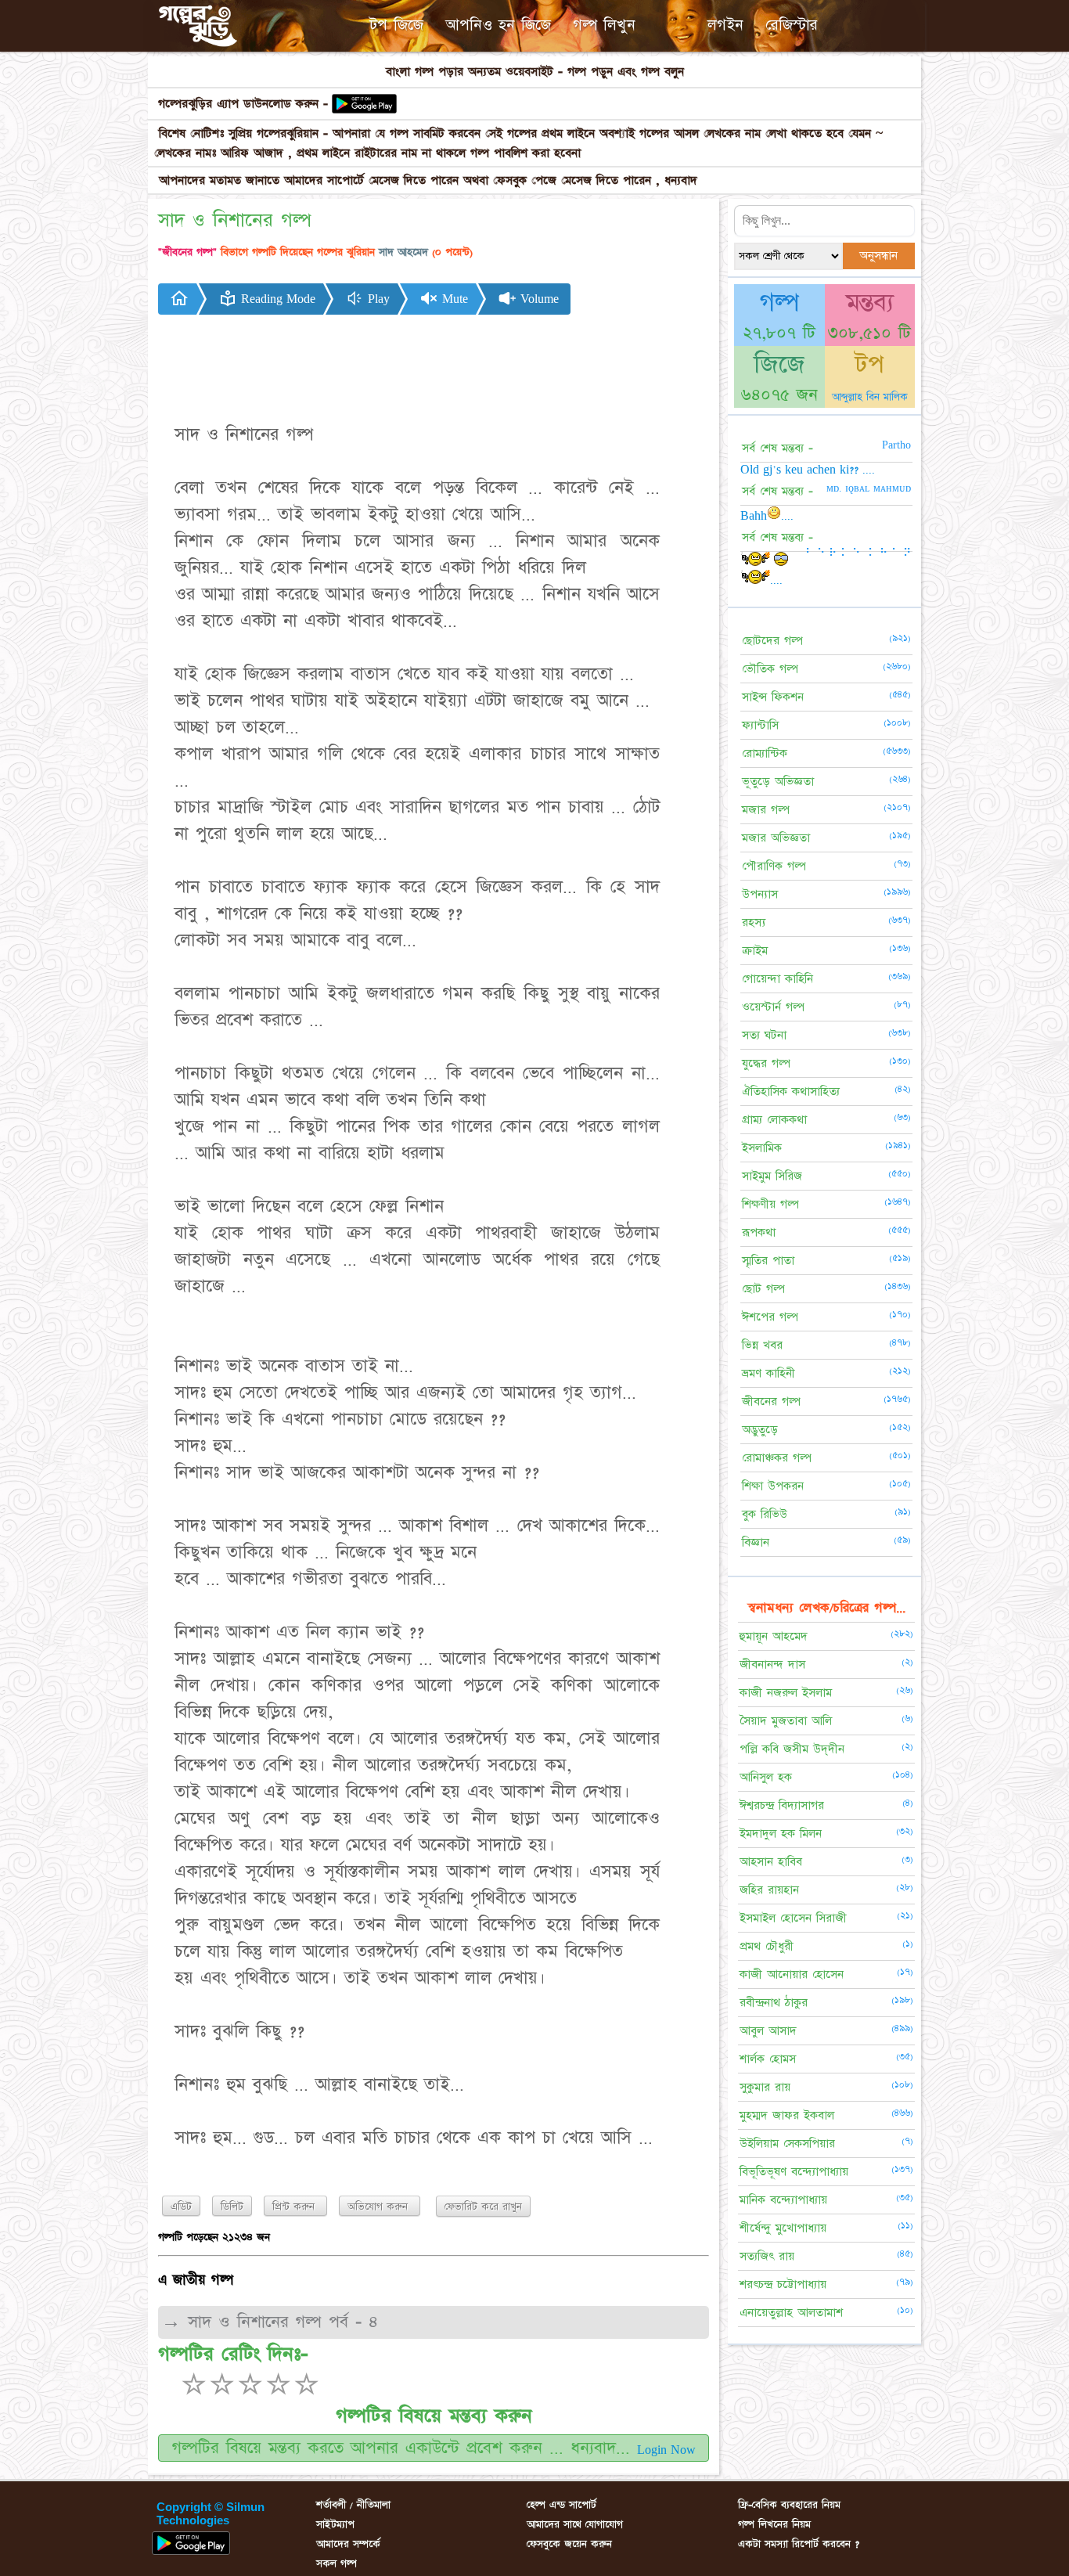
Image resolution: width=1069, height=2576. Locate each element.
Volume (538, 299)
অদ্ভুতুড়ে (760, 1430)
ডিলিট (232, 2207)
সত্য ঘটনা (764, 1035)
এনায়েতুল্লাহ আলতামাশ (791, 2313)
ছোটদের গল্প (772, 641)
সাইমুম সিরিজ (772, 1176)
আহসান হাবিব (771, 1862)
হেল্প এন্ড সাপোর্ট (561, 2505)
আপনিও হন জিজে (498, 25)
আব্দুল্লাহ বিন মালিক (870, 397)
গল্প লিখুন (604, 25)
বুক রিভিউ (765, 1514)
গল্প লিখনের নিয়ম (774, 2524)
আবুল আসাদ (768, 2031)
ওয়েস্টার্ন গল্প (773, 1007)
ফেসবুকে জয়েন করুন (569, 2544)
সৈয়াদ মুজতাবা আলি (786, 1721)
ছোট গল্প (763, 1289)
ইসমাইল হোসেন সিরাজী (793, 1918)
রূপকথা (759, 1232)
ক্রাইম (755, 951)
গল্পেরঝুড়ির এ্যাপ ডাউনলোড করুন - (243, 104)
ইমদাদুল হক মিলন (781, 1834)
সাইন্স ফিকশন (773, 697)
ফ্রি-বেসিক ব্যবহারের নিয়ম (789, 2505)
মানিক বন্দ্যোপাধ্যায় (783, 2200)
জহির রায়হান (769, 1890)
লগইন (725, 25)
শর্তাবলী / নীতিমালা (353, 2505)
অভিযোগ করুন (380, 2207)
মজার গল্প (766, 810)
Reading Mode (276, 299)
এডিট (181, 2207)
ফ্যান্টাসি (760, 725)
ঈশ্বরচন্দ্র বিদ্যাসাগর (782, 1805)
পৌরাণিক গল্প (774, 866)
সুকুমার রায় (765, 2087)
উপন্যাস (760, 894)
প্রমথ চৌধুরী (767, 1946)
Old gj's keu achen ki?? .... (808, 470)
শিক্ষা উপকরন (773, 1486)
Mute (453, 299)
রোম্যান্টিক (765, 753)
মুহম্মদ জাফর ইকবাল (787, 2115)
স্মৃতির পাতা (768, 1261)
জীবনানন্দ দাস (772, 1664)
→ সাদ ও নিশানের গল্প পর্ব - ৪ (270, 2322)
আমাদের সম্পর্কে (348, 2544)
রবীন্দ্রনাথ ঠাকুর (774, 2003)
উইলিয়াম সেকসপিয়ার (787, 2144)
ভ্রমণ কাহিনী (768, 1373)
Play (377, 299)
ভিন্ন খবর (762, 1345)
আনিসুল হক (766, 1777)
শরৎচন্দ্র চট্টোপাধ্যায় (783, 2284)
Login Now (666, 2450)
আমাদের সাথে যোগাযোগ (575, 2524)
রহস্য (754, 922)
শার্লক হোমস (768, 2059)
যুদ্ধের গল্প (766, 1063)
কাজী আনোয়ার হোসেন (792, 1974)
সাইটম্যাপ (335, 2524)
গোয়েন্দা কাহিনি (777, 979)
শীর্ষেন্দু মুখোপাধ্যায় (783, 2228)
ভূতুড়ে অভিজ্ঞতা (778, 782)
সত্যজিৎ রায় (767, 2256)
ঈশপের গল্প (770, 1317)
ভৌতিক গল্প (770, 669)
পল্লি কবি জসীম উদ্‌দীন (792, 1749)
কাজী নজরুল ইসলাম (786, 1693)
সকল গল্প (337, 2563)
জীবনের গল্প (771, 1401)
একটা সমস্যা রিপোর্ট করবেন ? (799, 2544)
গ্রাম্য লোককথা (774, 1120)
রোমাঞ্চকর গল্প (777, 1458)
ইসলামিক (762, 1148)
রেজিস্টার (792, 25)
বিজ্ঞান (756, 1542)
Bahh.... (767, 516)
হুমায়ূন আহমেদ (774, 1636)
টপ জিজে (396, 25)
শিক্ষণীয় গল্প (770, 1204)
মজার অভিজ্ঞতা (776, 838)
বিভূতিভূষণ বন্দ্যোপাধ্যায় (794, 2172)
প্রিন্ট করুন (295, 2207)
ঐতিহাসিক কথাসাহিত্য (791, 1092)
